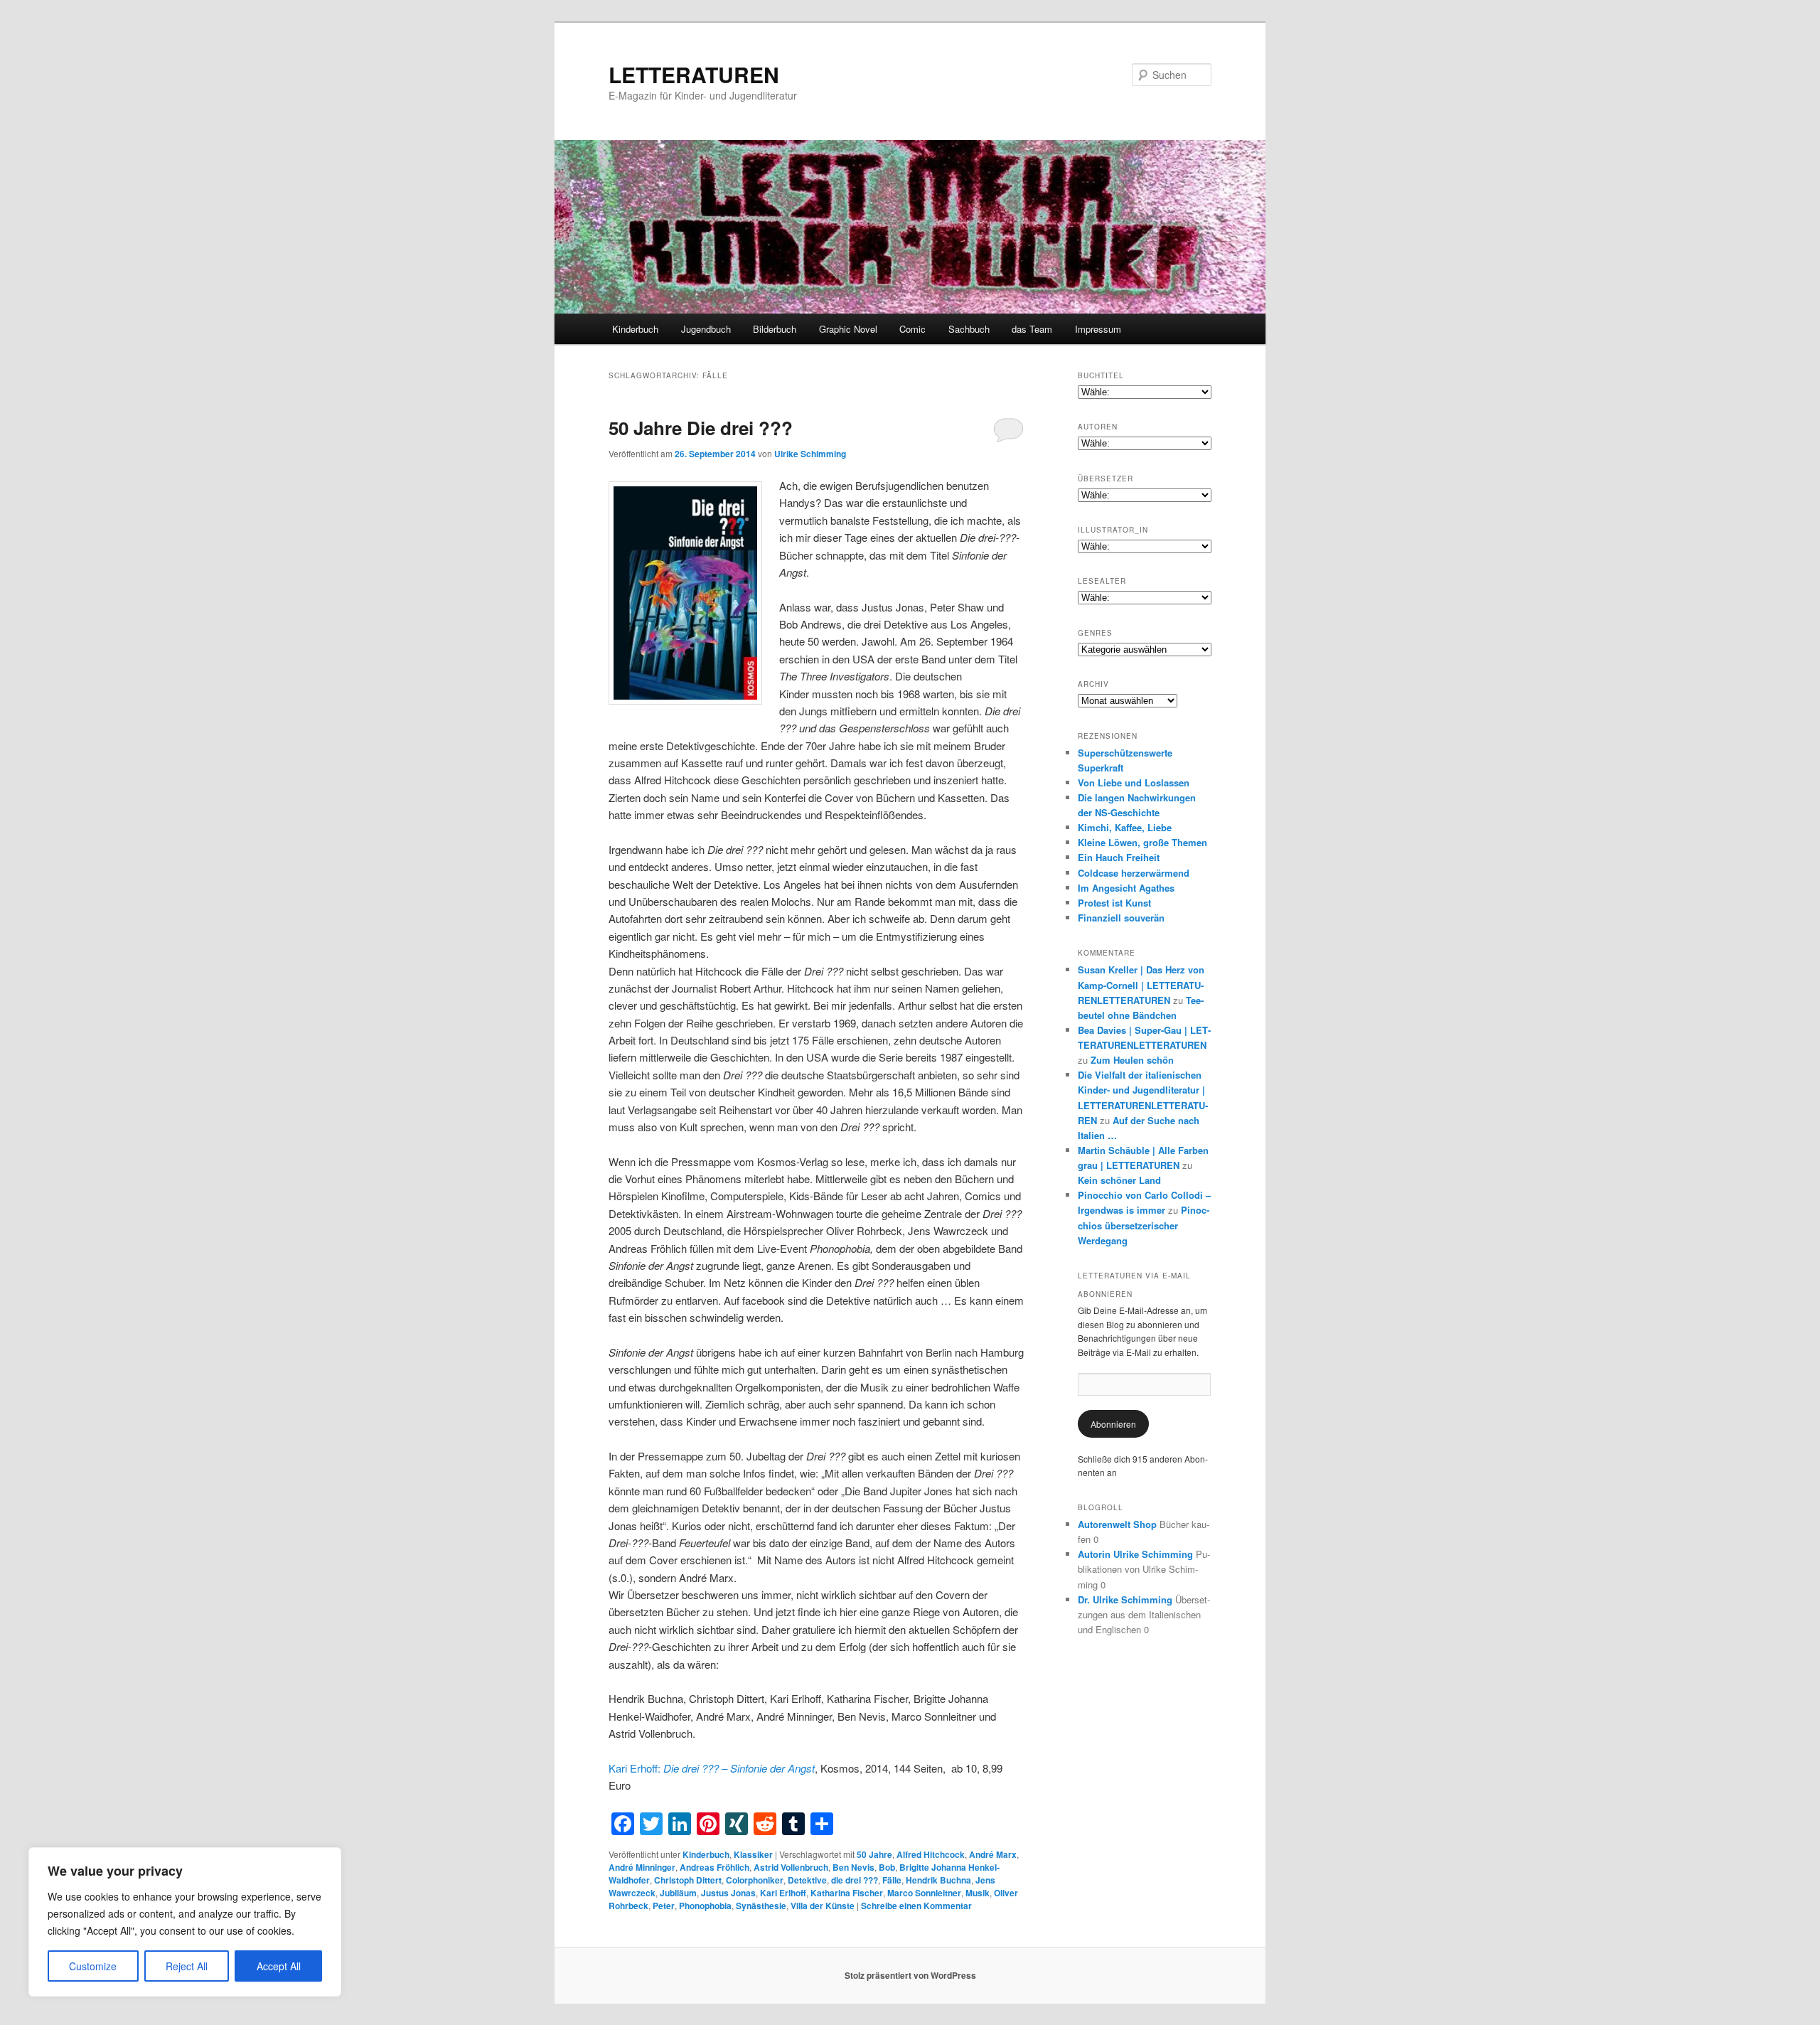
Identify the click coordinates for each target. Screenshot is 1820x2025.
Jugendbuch (706, 329)
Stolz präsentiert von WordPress (910, 1975)
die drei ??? (855, 1880)
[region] (185, 1922)
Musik (978, 1893)
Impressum (1098, 329)
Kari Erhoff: (697, 1768)
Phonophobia (705, 1906)
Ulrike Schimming (810, 454)
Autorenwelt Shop (1117, 1524)
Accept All (279, 1966)
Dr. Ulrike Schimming (1125, 1599)
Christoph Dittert (688, 1880)
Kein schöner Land (1119, 1180)
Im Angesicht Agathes (1126, 888)
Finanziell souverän (1121, 918)
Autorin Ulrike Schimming (1135, 1554)
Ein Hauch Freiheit (1119, 857)
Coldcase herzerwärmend (1134, 873)
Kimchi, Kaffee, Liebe (1125, 827)
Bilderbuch (775, 329)
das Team (1032, 329)
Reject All (187, 1966)
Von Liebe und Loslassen (1134, 782)
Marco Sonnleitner (924, 1893)
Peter (664, 1906)
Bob (887, 1867)
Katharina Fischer (847, 1893)
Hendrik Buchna (938, 1880)
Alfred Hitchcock (931, 1854)
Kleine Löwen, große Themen (1142, 842)
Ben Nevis (853, 1867)
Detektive (807, 1880)
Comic (912, 329)
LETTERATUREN (694, 74)
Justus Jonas (728, 1893)
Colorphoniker (755, 1880)
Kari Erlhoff (783, 1893)
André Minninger (642, 1867)
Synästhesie (761, 1906)
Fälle (892, 1880)
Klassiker (753, 1854)
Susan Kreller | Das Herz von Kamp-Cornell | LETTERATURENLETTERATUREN (1141, 984)
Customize (93, 1966)
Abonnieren (1113, 1424)
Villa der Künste (823, 1906)
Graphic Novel (848, 329)
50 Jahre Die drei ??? (701, 428)
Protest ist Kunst (1114, 903)
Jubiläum (678, 1893)
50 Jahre (874, 1854)
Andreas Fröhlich (714, 1867)
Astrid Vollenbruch (791, 1867)
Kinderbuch (635, 329)
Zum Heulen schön (1132, 1060)
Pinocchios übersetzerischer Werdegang (1144, 1225)
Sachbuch (969, 329)
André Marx (993, 1854)
